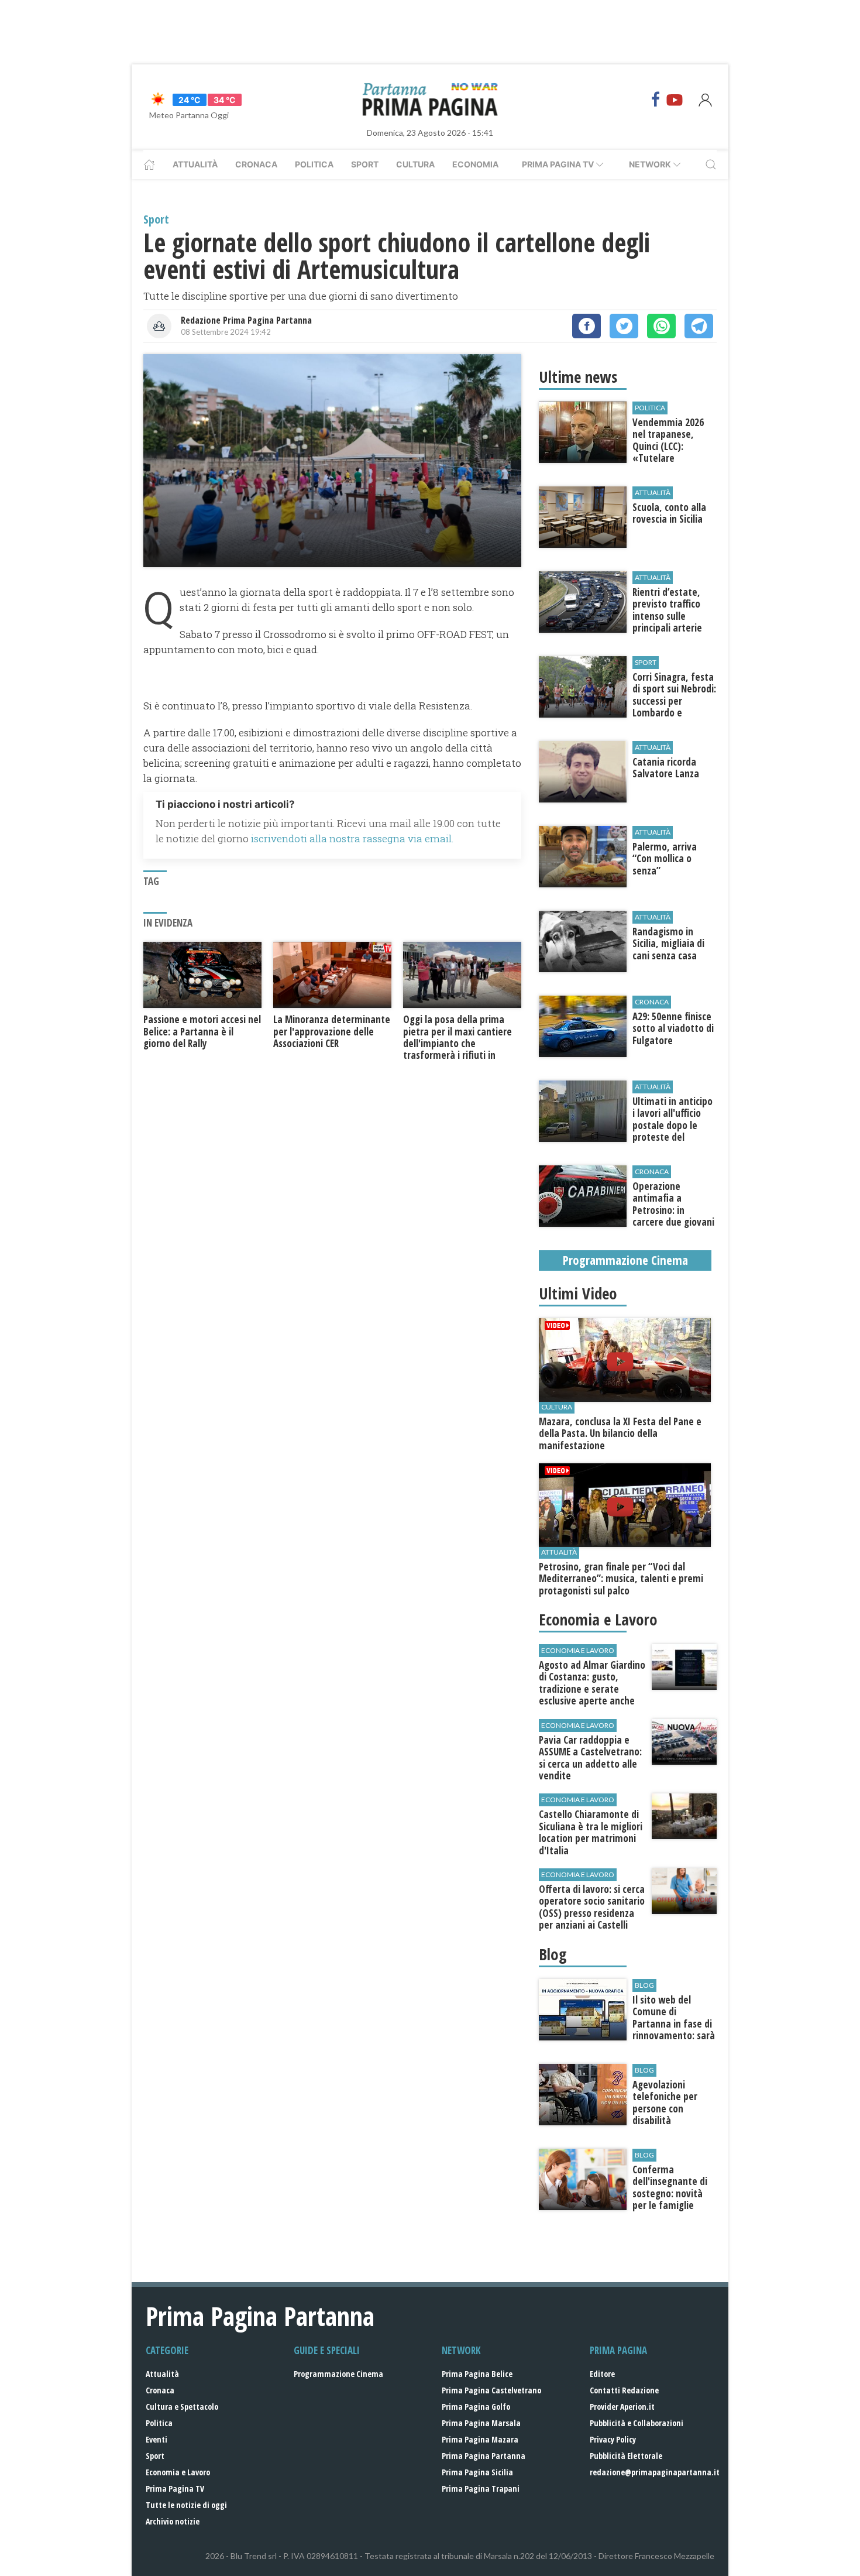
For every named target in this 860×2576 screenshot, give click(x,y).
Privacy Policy (613, 2439)
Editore (602, 2374)
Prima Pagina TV (175, 2488)
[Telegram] (699, 326)
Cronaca (256, 164)
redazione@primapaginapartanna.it (655, 2472)
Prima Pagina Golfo (476, 2407)
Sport (365, 164)
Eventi (156, 2439)
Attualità (195, 164)
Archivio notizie (173, 2521)
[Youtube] (675, 100)
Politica (314, 164)
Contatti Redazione (624, 2390)
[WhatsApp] (661, 326)
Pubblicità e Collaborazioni (637, 2423)
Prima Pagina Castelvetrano (491, 2390)
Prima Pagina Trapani (481, 2488)
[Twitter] (624, 326)
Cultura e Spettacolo (182, 2407)
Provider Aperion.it (622, 2407)
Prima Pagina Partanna (484, 2456)
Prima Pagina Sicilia (477, 2472)
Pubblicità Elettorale (626, 2456)
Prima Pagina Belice (477, 2374)
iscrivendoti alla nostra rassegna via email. (352, 838)
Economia (475, 164)
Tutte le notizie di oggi (186, 2505)
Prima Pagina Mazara (480, 2439)
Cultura (415, 164)
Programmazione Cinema (338, 2374)
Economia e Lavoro (178, 2472)
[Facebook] (656, 100)
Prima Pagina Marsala (481, 2423)
